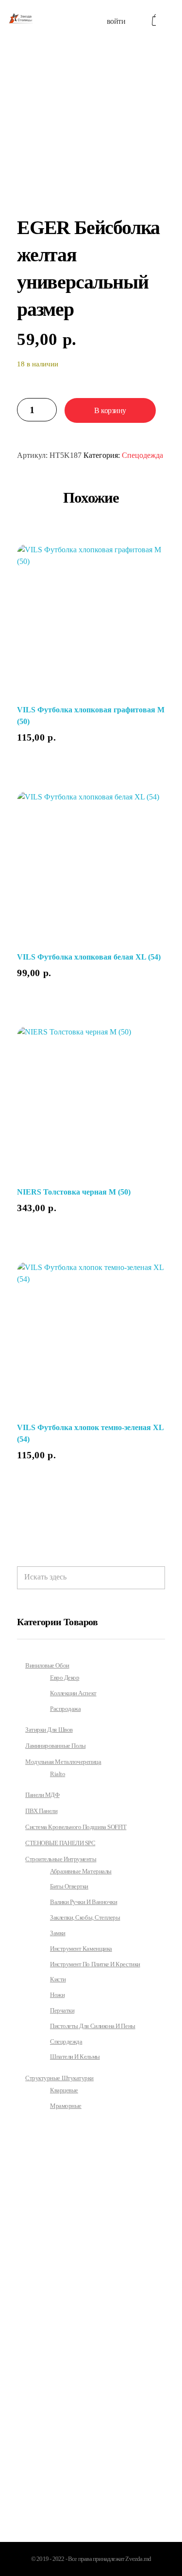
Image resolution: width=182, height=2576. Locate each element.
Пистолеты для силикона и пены (93, 2026)
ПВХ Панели (41, 1811)
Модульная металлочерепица (63, 1762)
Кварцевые (64, 2090)
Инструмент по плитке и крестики (95, 1964)
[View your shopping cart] (154, 20)
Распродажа (65, 1709)
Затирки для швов (49, 1730)
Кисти (58, 1979)
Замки (58, 1933)
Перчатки (62, 2011)
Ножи (57, 1995)
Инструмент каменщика (81, 1949)
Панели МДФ (42, 1795)
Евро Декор (65, 1678)
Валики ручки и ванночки (83, 1902)
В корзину (110, 410)
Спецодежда (142, 455)
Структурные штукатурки (59, 2078)
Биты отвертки (69, 1887)
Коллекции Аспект (73, 1693)
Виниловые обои (47, 1665)
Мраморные (66, 2106)
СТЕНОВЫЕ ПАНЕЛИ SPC (60, 1843)
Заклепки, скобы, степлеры (85, 1918)
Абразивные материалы (81, 1871)
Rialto (58, 1774)
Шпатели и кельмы (75, 2057)
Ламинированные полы (55, 1746)
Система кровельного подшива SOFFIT (76, 1827)
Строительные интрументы (61, 1859)
